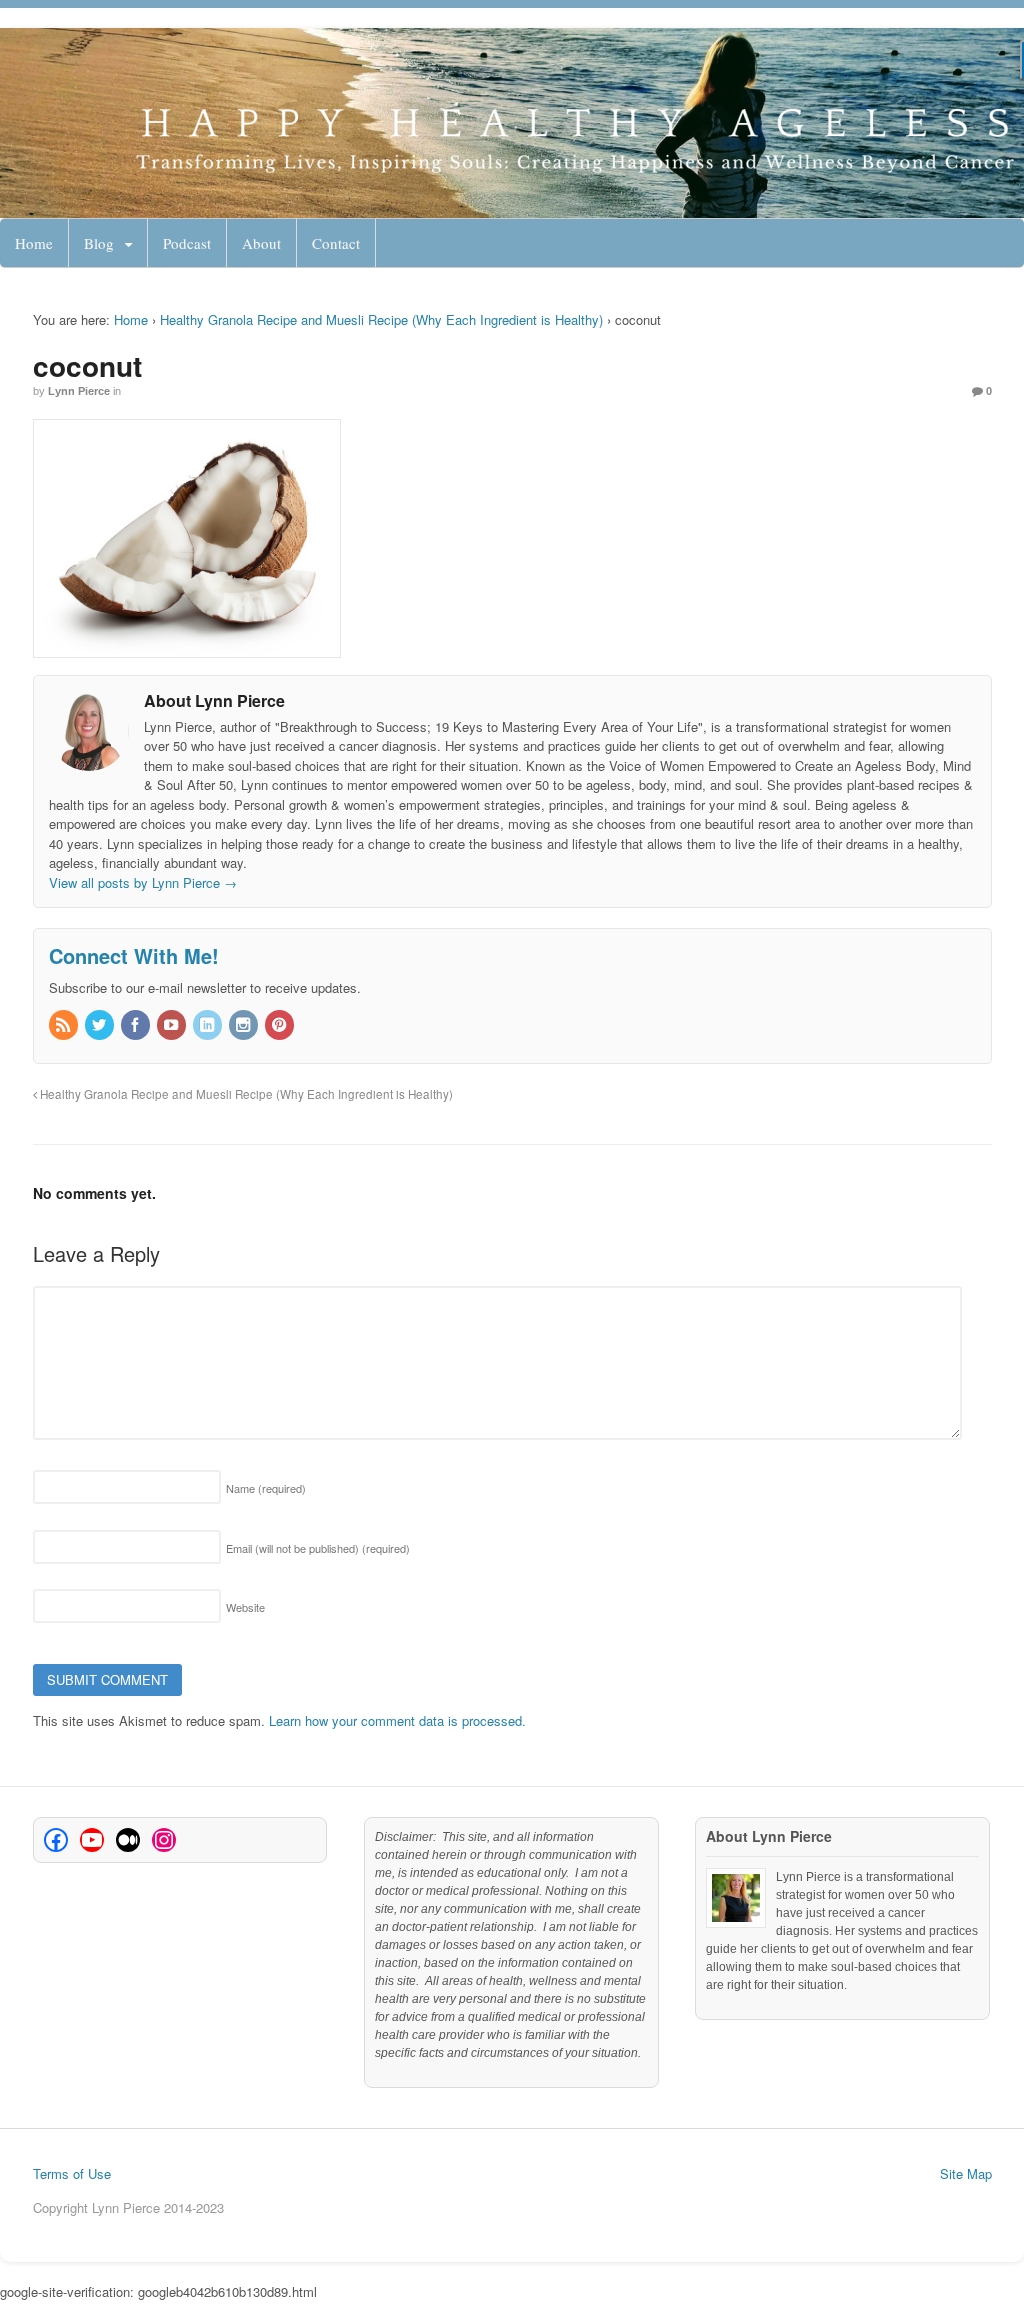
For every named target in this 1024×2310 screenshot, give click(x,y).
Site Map (966, 2173)
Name (266, 1488)
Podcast (187, 243)
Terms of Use (72, 2173)
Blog (99, 243)
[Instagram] (245, 1025)
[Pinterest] (281, 1025)
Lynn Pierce (79, 391)
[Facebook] (137, 1025)
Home (34, 243)
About (261, 243)
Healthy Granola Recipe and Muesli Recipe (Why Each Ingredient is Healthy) (381, 319)
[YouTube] (173, 1025)
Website (245, 1607)
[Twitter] (101, 1025)
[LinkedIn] (209, 1025)
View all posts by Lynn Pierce (143, 882)
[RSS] (65, 1025)
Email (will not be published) (318, 1548)
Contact (336, 243)
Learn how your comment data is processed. (397, 1720)
